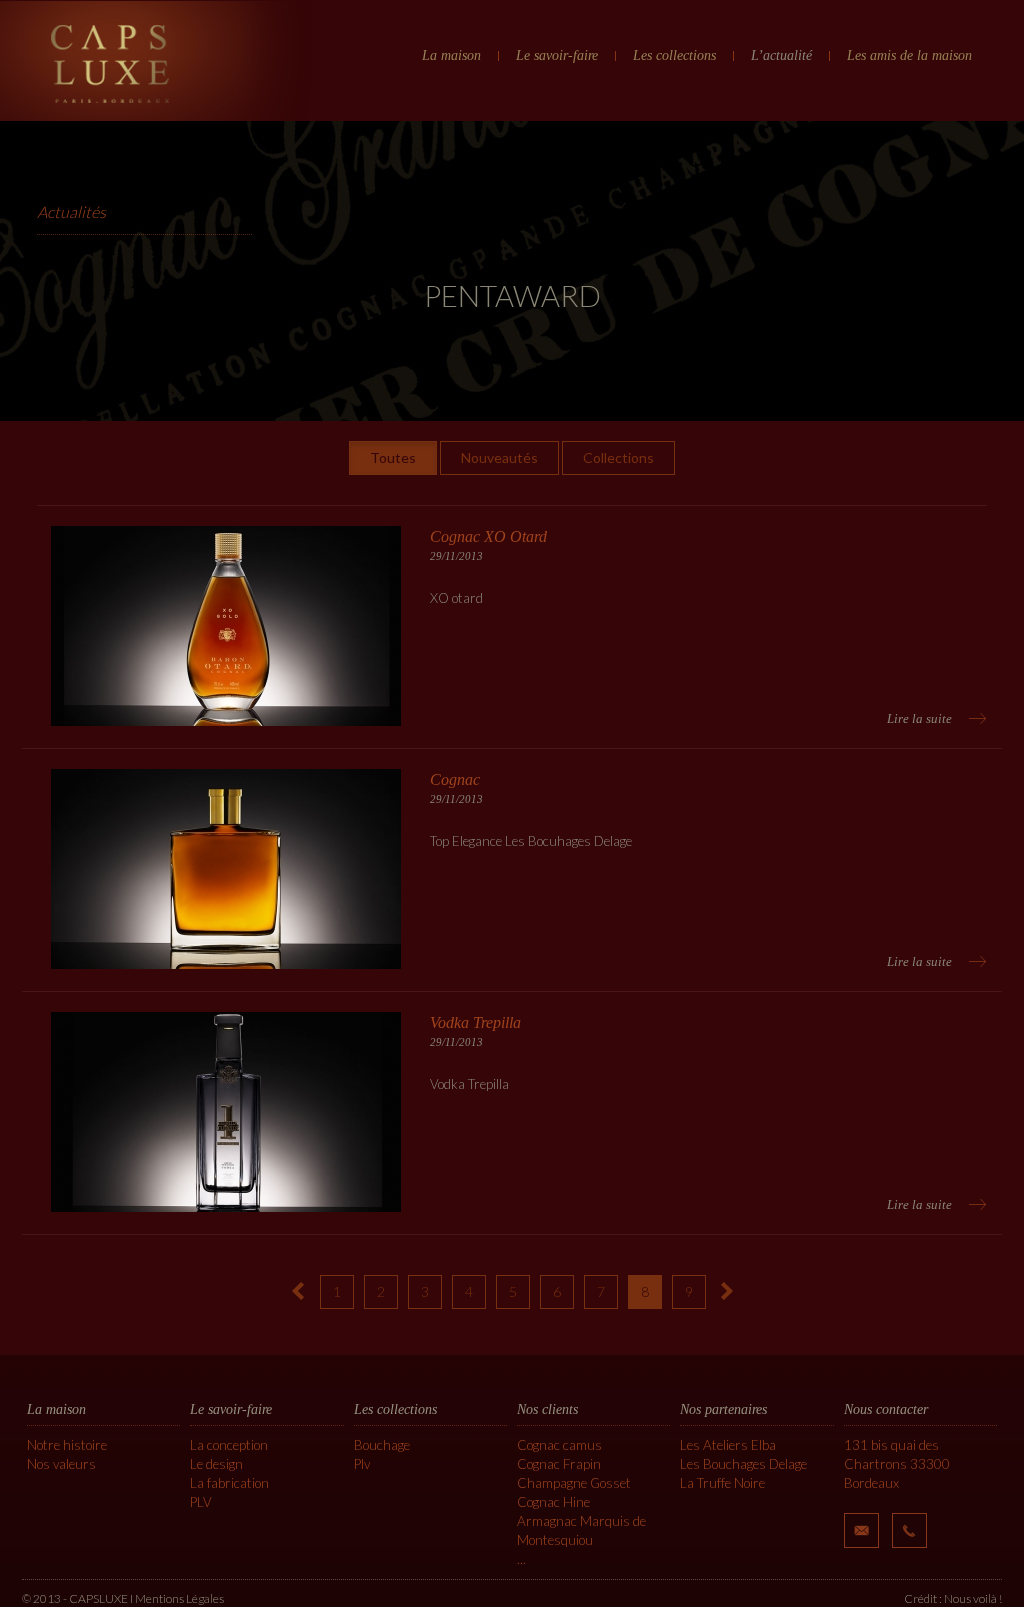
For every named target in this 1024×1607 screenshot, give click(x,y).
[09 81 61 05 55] (909, 1530)
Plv (362, 1464)
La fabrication (229, 1483)
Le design (216, 1464)
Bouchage (382, 1445)
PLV (201, 1502)
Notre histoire (67, 1445)
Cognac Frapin (559, 1464)
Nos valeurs (61, 1464)
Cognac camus (559, 1445)
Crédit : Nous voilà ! (953, 1598)
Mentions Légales (179, 1598)
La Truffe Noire (722, 1483)
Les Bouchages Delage (743, 1464)
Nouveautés (499, 457)
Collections (618, 457)
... (521, 1559)
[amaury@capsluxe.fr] (861, 1530)
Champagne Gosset (574, 1483)
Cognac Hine (553, 1502)
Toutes (393, 457)
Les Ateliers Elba (728, 1445)
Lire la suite (919, 718)
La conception (229, 1445)
